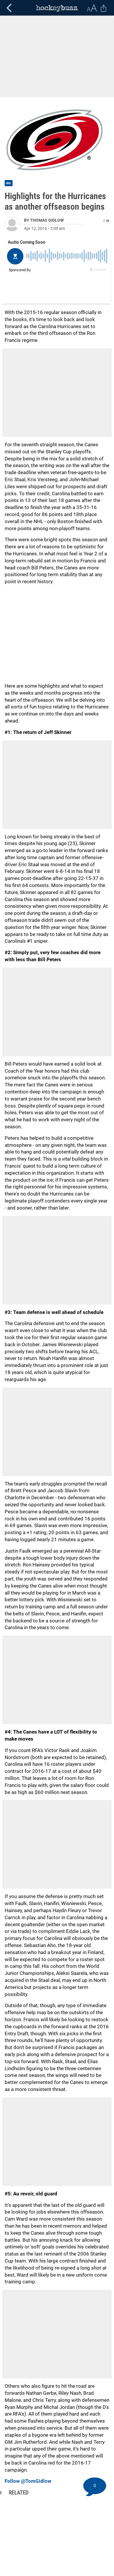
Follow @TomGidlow (28, 2481)
